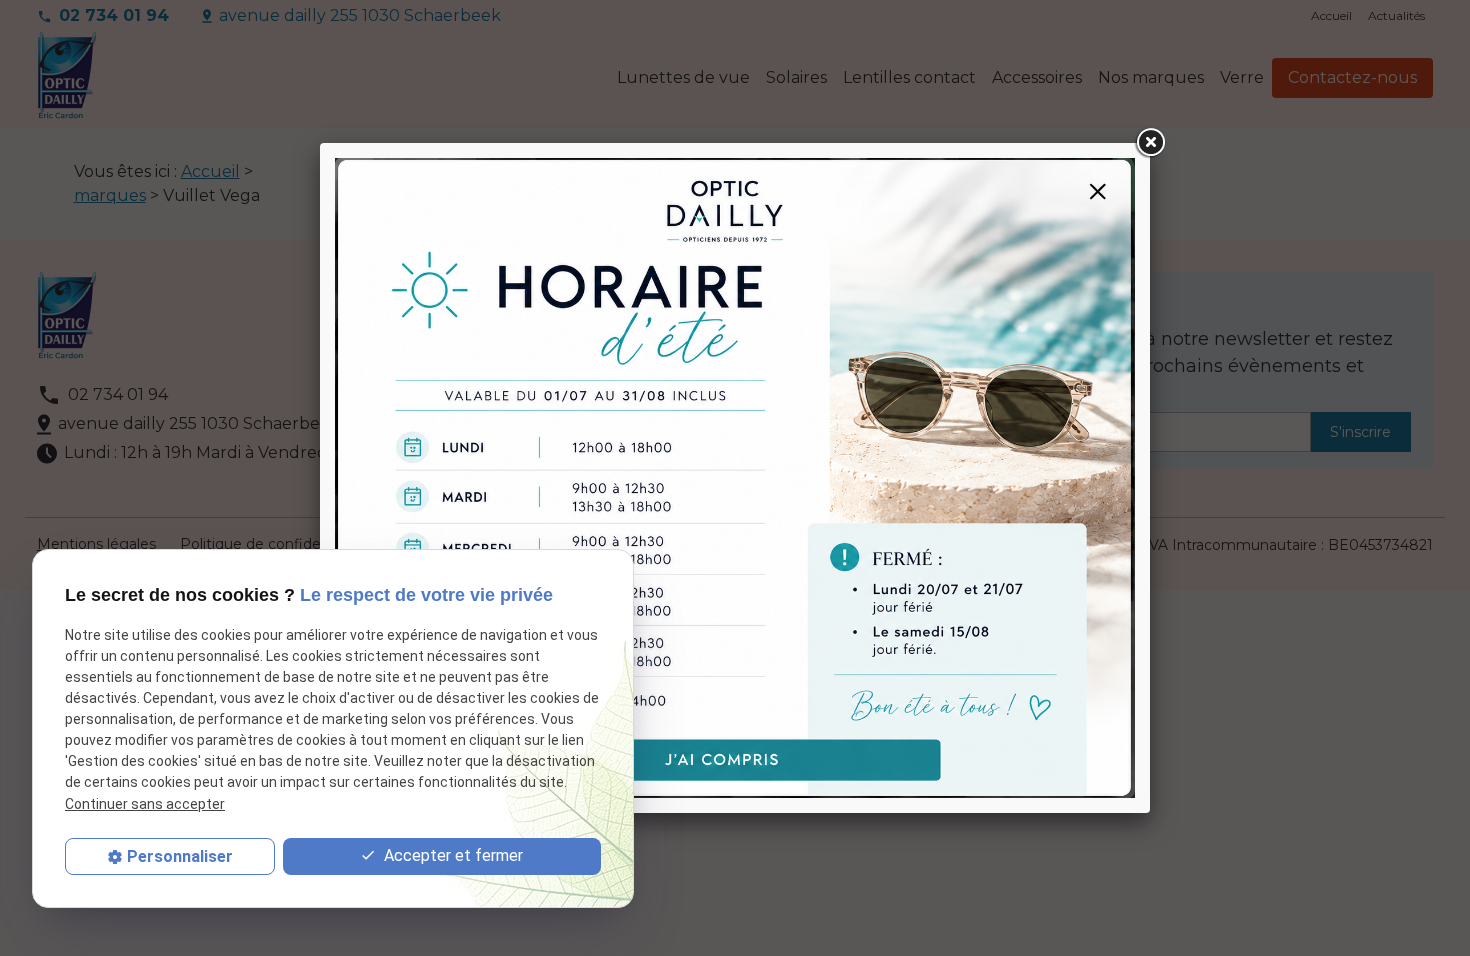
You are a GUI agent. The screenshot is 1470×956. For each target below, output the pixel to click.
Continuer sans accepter (145, 804)
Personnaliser (180, 856)
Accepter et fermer (451, 855)
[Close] (1150, 143)
